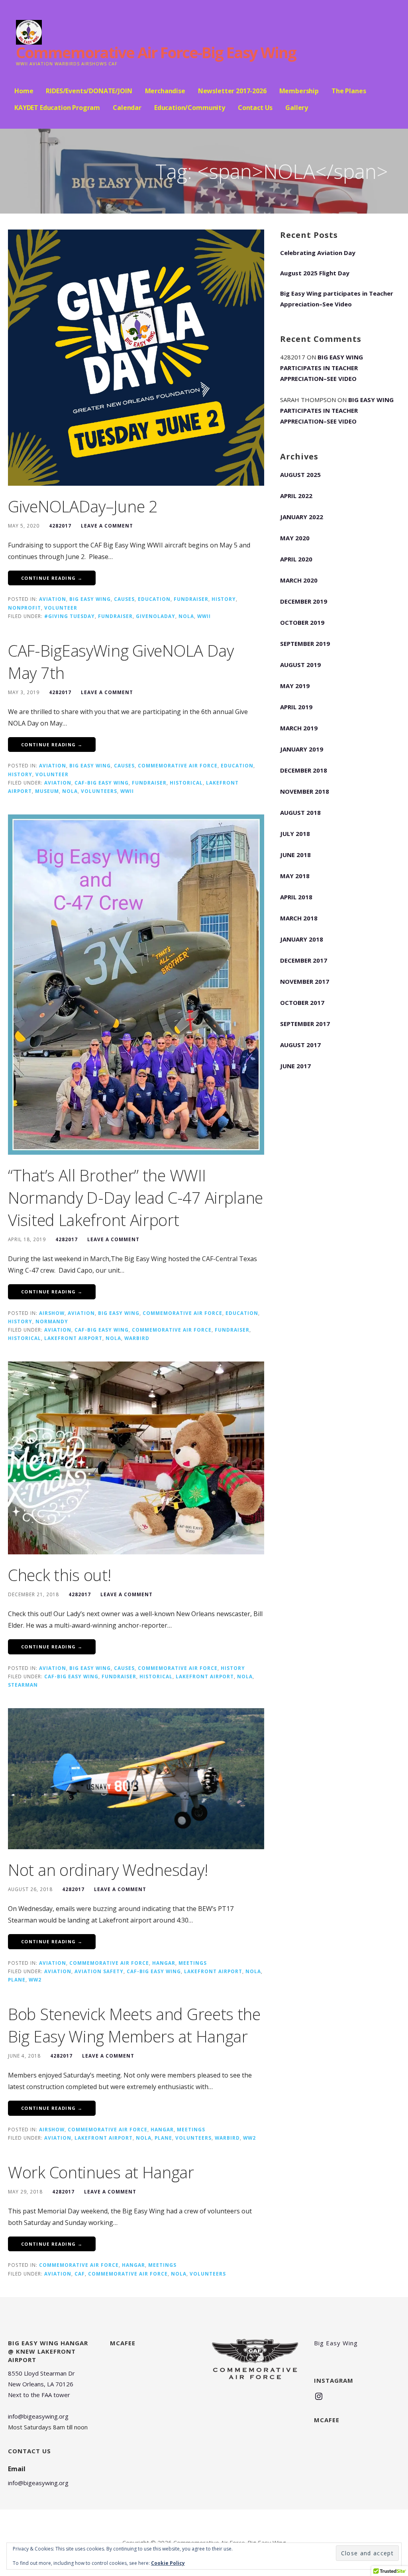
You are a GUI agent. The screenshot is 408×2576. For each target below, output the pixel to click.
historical (186, 783)
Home (24, 91)
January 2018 (302, 939)
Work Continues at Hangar (101, 2172)
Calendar (127, 108)
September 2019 (305, 644)
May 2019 (295, 686)
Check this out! (60, 1575)
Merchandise (165, 91)
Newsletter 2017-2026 (232, 91)
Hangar (164, 1963)
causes (124, 599)
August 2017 (300, 1045)
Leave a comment (107, 526)
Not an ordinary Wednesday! (108, 1870)
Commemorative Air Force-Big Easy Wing (156, 52)
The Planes (349, 91)
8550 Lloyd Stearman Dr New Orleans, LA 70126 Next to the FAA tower (41, 2384)
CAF (80, 2274)
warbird (137, 1338)
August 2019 (300, 665)
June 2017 (295, 1066)
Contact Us (255, 108)
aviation (53, 599)
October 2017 (302, 1003)
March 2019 (299, 728)
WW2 (35, 1980)
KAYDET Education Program (57, 108)
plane (17, 1980)
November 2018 (305, 791)
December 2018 (304, 770)
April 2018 (296, 897)
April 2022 (296, 496)
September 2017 (305, 1024)
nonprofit (25, 608)
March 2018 (299, 918)
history (224, 599)
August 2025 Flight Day (315, 273)
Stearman (23, 1685)
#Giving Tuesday (70, 616)
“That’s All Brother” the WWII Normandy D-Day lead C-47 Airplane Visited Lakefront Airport (135, 1198)
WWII (204, 616)
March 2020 (299, 580)
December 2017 (304, 960)
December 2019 (304, 601)
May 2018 (295, 876)
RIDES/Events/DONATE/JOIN (89, 91)
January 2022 (302, 517)
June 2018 (295, 855)
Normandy (52, 1321)
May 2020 (295, 538)
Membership (299, 91)
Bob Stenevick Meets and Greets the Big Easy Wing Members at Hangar (134, 2025)
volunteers (99, 791)
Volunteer (61, 608)
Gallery (297, 108)
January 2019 (302, 749)
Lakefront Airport (73, 1338)
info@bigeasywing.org (38, 2416)
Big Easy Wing (90, 599)
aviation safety (99, 1971)
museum (47, 791)
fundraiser (191, 599)
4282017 (60, 526)
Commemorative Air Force (178, 765)
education (154, 599)
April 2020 (296, 559)
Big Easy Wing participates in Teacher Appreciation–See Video (337, 299)
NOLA (186, 616)
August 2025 (300, 475)
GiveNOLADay (156, 616)
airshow (52, 1313)
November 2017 (305, 981)
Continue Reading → (52, 578)
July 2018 (295, 834)
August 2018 (300, 812)
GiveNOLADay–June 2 (83, 506)
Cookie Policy (168, 2563)
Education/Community (190, 108)
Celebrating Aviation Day (318, 253)
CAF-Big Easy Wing (102, 783)
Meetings (193, 1963)
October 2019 (302, 622)
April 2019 (296, 707)
